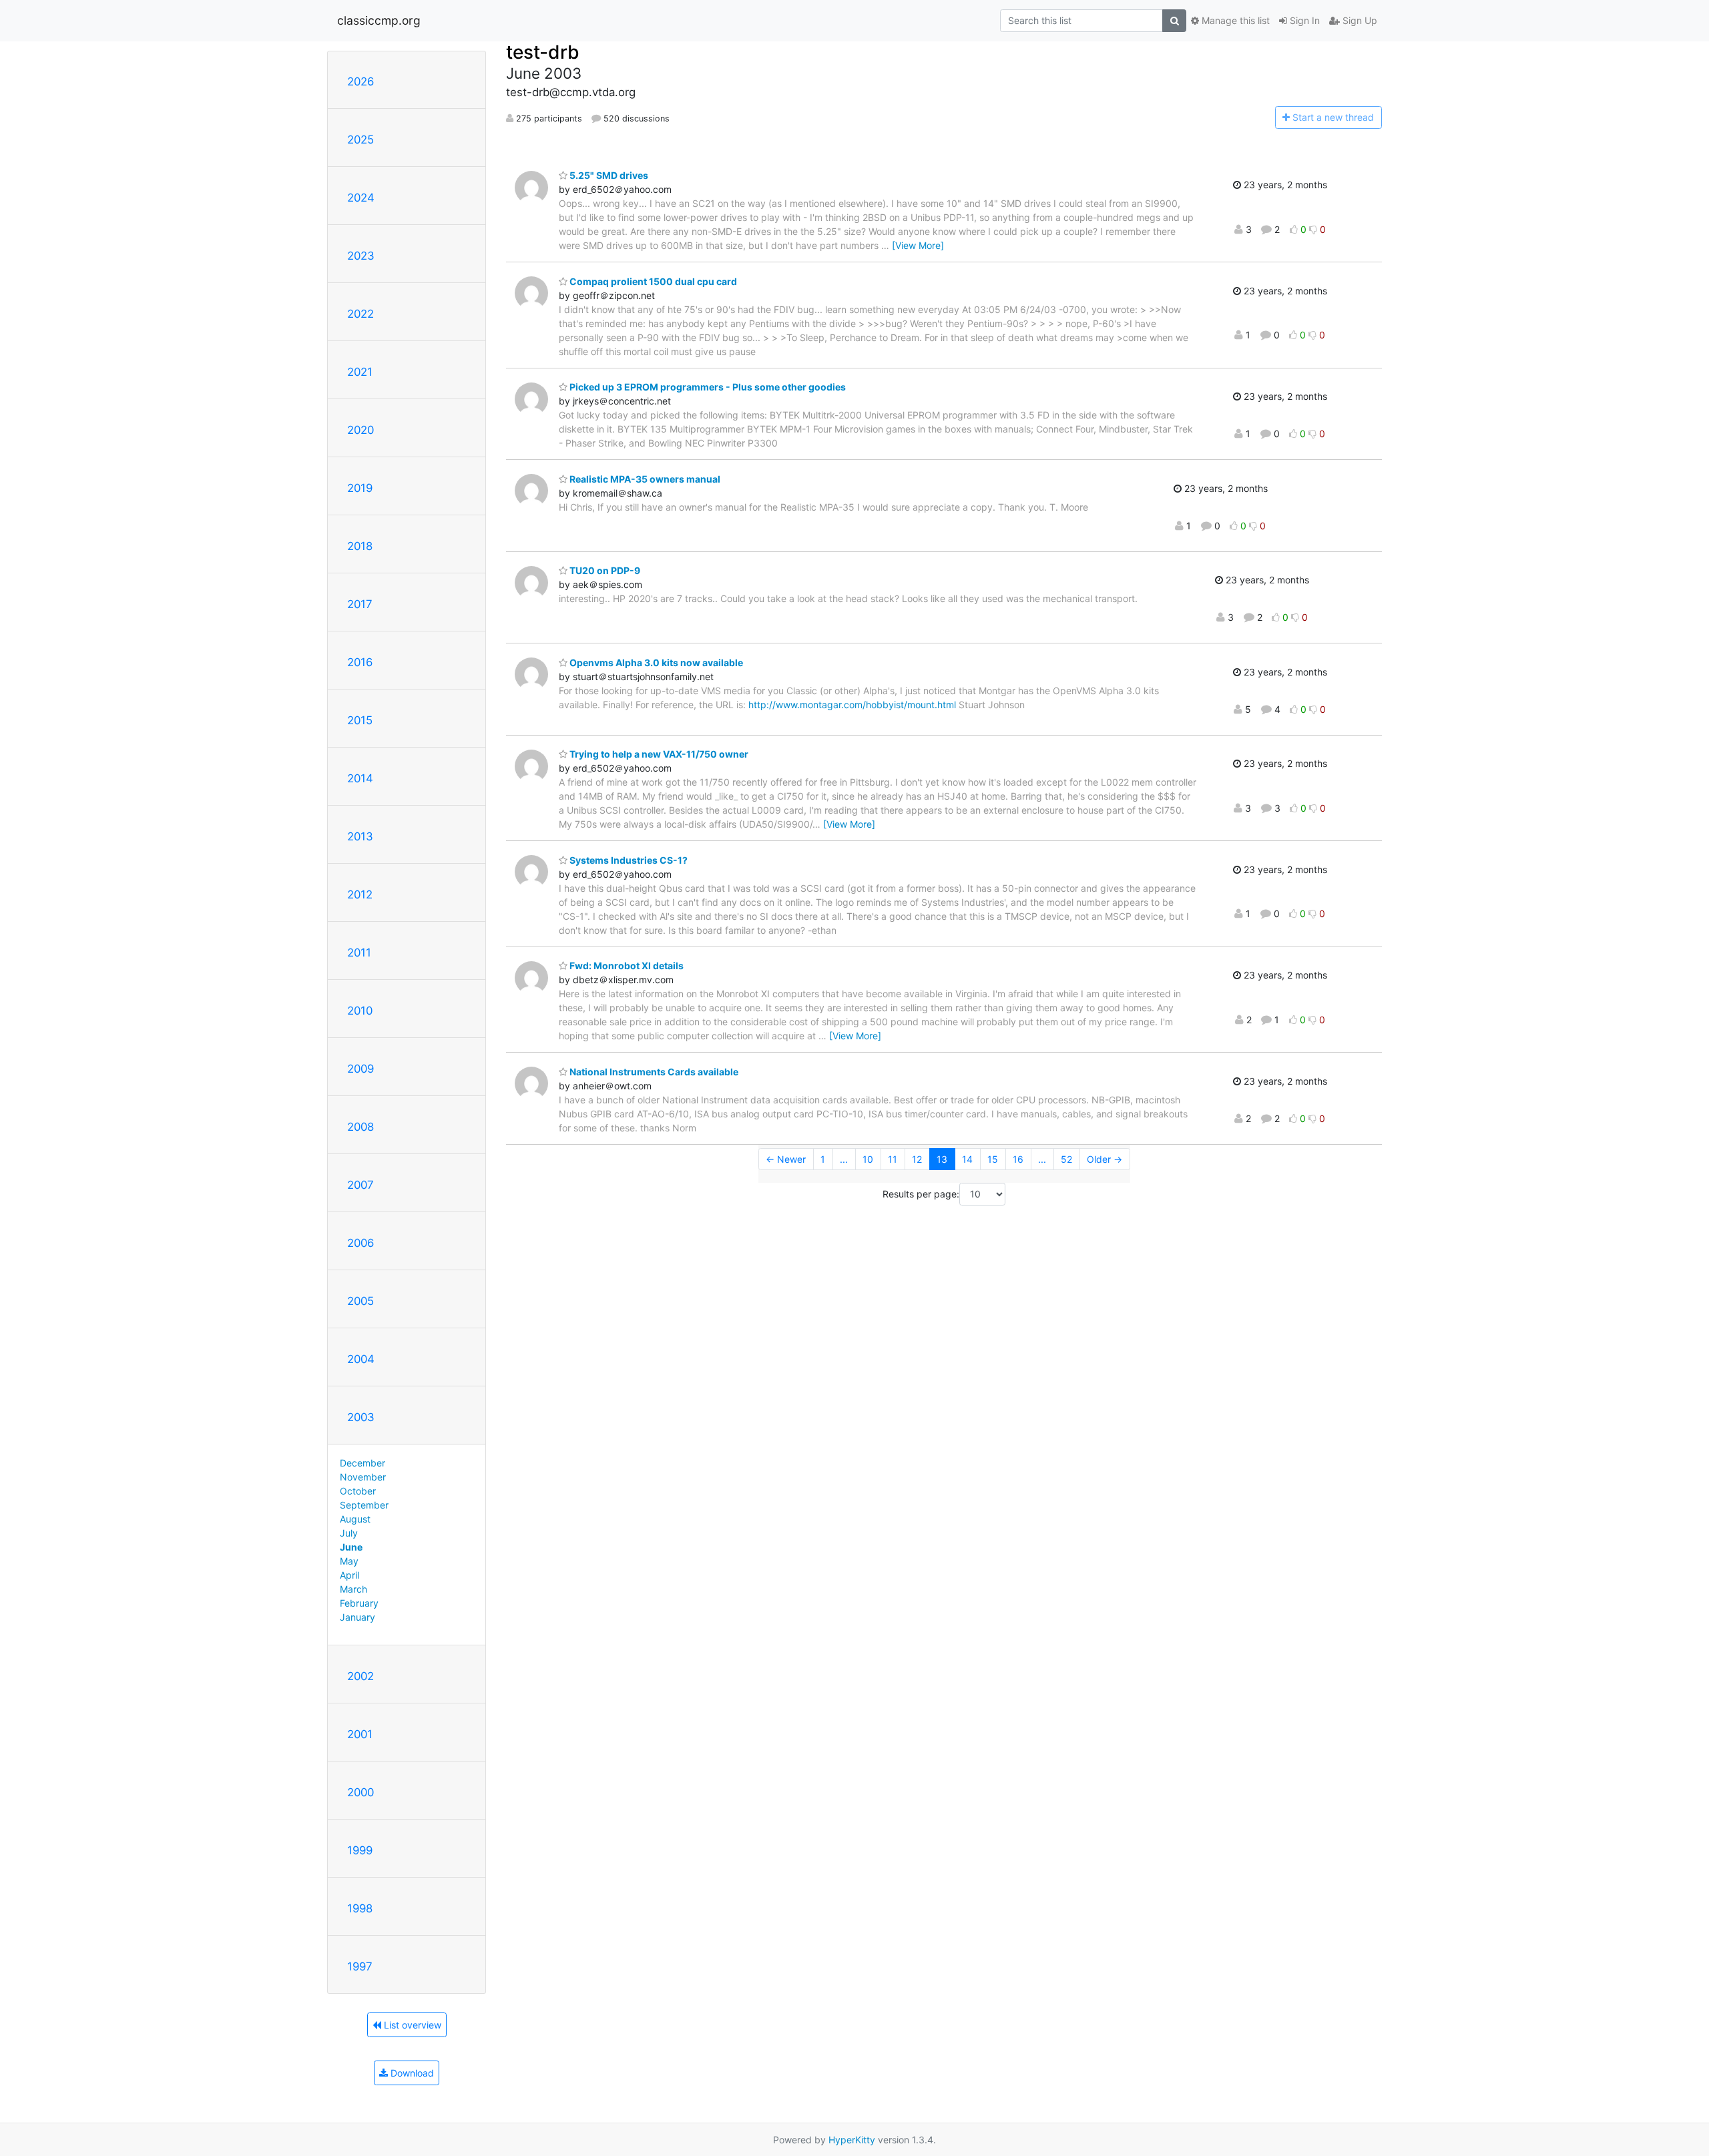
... (844, 1159)
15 (993, 1159)
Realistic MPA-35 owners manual (644, 479)
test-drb (543, 52)
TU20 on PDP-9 (604, 570)
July (349, 1533)
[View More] (918, 245)
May (349, 1561)
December (362, 1463)
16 (1018, 1159)
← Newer (786, 1159)
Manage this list (1234, 20)
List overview (411, 2025)
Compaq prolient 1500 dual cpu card (652, 281)
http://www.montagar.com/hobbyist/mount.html (852, 705)
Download (411, 2073)
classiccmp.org (379, 20)
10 (868, 1159)
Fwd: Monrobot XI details (626, 966)
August (355, 1519)
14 (967, 1159)
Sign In (1303, 20)
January (357, 1617)
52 (1066, 1159)
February (359, 1603)
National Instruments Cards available (653, 1072)
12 (917, 1159)
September (364, 1505)
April (349, 1575)
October (358, 1491)
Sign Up (1359, 20)
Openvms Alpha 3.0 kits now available (655, 662)
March (353, 1589)
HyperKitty (852, 2140)
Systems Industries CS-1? (628, 860)
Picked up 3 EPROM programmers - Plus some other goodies (707, 387)
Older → (1105, 1159)
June (351, 1547)
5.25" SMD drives (608, 175)
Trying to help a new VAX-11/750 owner (658, 754)
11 (893, 1159)
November (363, 1477)
